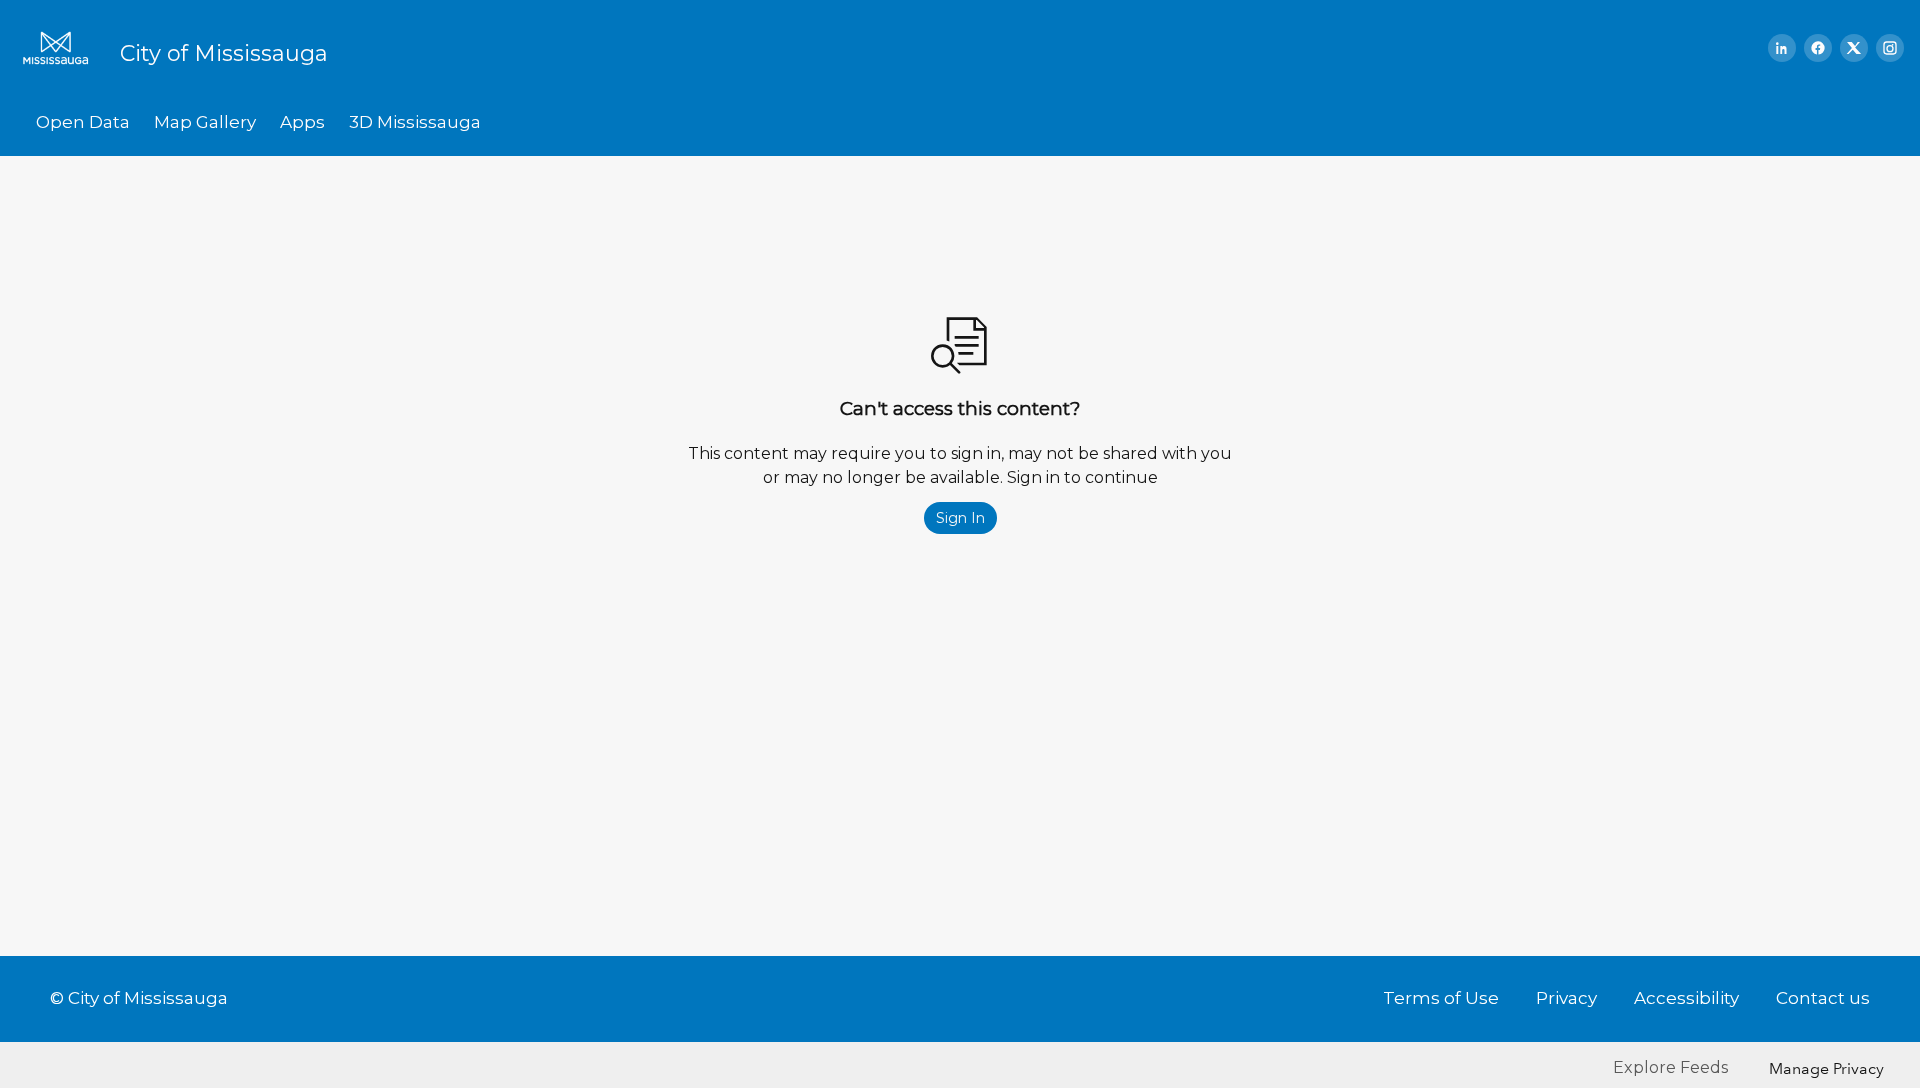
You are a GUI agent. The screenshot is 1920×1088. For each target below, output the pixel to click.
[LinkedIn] (1782, 48)
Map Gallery (205, 122)
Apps (302, 122)
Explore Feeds (1670, 1067)
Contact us (1823, 998)
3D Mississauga (415, 122)
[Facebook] (1818, 48)
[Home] (62, 48)
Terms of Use (1441, 998)
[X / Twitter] (1854, 48)
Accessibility (1686, 998)
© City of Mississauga (139, 998)
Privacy (1566, 998)
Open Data (83, 122)
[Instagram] (1890, 48)
